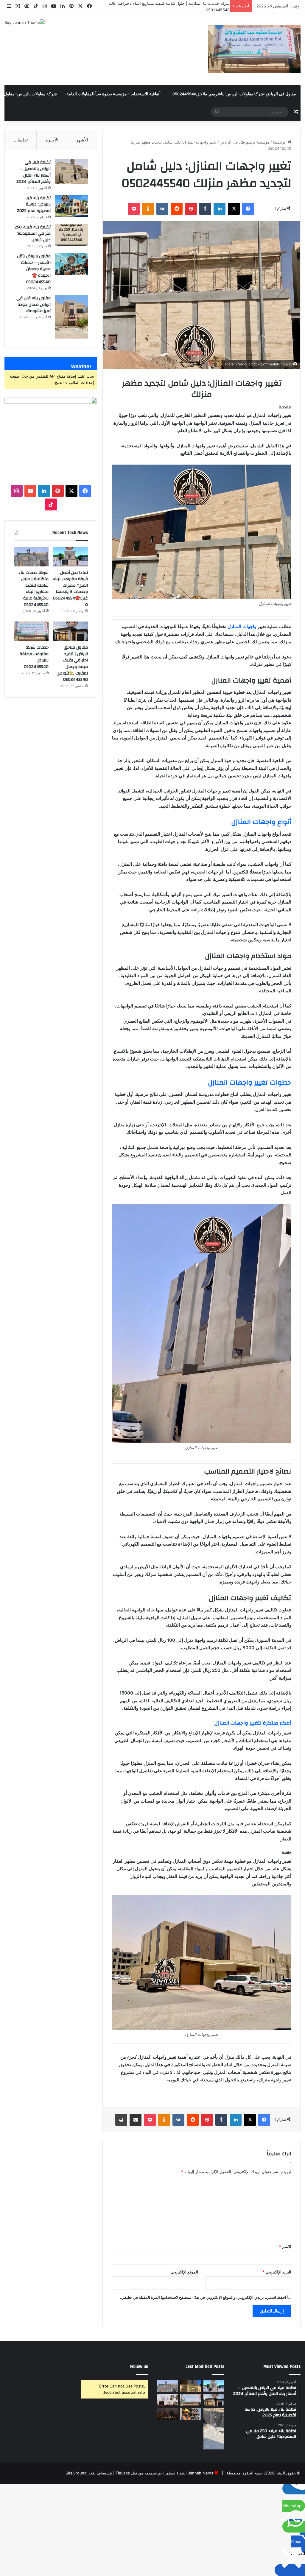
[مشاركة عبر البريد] (136, 2120)
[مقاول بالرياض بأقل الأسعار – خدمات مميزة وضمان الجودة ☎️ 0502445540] (71, 264)
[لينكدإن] (220, 209)
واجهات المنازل (242, 626)
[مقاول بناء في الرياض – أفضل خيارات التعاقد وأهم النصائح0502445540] (191, 2414)
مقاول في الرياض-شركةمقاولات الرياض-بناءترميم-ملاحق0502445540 (234, 94)
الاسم (285, 2247)
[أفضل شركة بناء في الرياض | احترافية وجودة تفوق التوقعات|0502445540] (167, 2414)
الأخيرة (52, 140)
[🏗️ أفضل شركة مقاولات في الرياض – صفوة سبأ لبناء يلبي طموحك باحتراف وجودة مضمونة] (167, 2400)
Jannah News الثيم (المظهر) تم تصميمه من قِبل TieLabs (164, 2473)
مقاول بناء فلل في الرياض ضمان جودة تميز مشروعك (34, 305)
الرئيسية (280, 142)
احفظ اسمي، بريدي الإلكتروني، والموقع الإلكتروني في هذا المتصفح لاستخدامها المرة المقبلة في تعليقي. (203, 2297)
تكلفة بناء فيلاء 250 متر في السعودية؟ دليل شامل (33, 234)
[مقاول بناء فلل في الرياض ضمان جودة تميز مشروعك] (71, 317)
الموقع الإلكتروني (184, 2272)
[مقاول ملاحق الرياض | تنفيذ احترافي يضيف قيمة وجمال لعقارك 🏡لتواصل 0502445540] (70, 631)
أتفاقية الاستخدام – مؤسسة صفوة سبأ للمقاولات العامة (113, 94)
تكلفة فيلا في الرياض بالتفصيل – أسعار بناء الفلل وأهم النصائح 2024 (34, 172)
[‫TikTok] (51, 504)
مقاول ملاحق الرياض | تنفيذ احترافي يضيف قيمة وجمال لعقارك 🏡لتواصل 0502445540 (72, 664)
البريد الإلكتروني (277, 2272)
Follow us (139, 2366)
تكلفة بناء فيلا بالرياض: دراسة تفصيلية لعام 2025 (34, 204)
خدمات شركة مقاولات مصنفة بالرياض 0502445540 (34, 657)
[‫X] (234, 209)
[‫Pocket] (134, 209)
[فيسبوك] (248, 209)
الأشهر (82, 140)
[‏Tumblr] (205, 209)
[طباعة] (121, 2120)
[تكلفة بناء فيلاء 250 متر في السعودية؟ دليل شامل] (71, 235)
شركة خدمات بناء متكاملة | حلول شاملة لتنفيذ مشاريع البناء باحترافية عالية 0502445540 (34, 589)
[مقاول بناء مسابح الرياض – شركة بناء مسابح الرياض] (214, 2429)
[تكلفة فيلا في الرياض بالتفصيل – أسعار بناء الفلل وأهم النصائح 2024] (71, 171)
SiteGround (76, 2473)
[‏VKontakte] (162, 209)
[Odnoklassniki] (148, 209)
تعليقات (21, 140)
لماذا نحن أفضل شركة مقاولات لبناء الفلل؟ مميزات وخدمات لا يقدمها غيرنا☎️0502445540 (70, 589)
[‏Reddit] (177, 209)
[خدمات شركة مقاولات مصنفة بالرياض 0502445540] (31, 631)
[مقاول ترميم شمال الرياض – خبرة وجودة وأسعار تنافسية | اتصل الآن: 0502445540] (191, 2386)
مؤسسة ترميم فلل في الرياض (245, 142)
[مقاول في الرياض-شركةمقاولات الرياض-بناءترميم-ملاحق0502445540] (254, 49)
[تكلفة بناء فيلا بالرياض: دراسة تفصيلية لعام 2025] (71, 206)
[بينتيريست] (191, 209)
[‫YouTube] (30, 491)
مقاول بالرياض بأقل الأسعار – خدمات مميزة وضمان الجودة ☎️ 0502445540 (34, 269)
